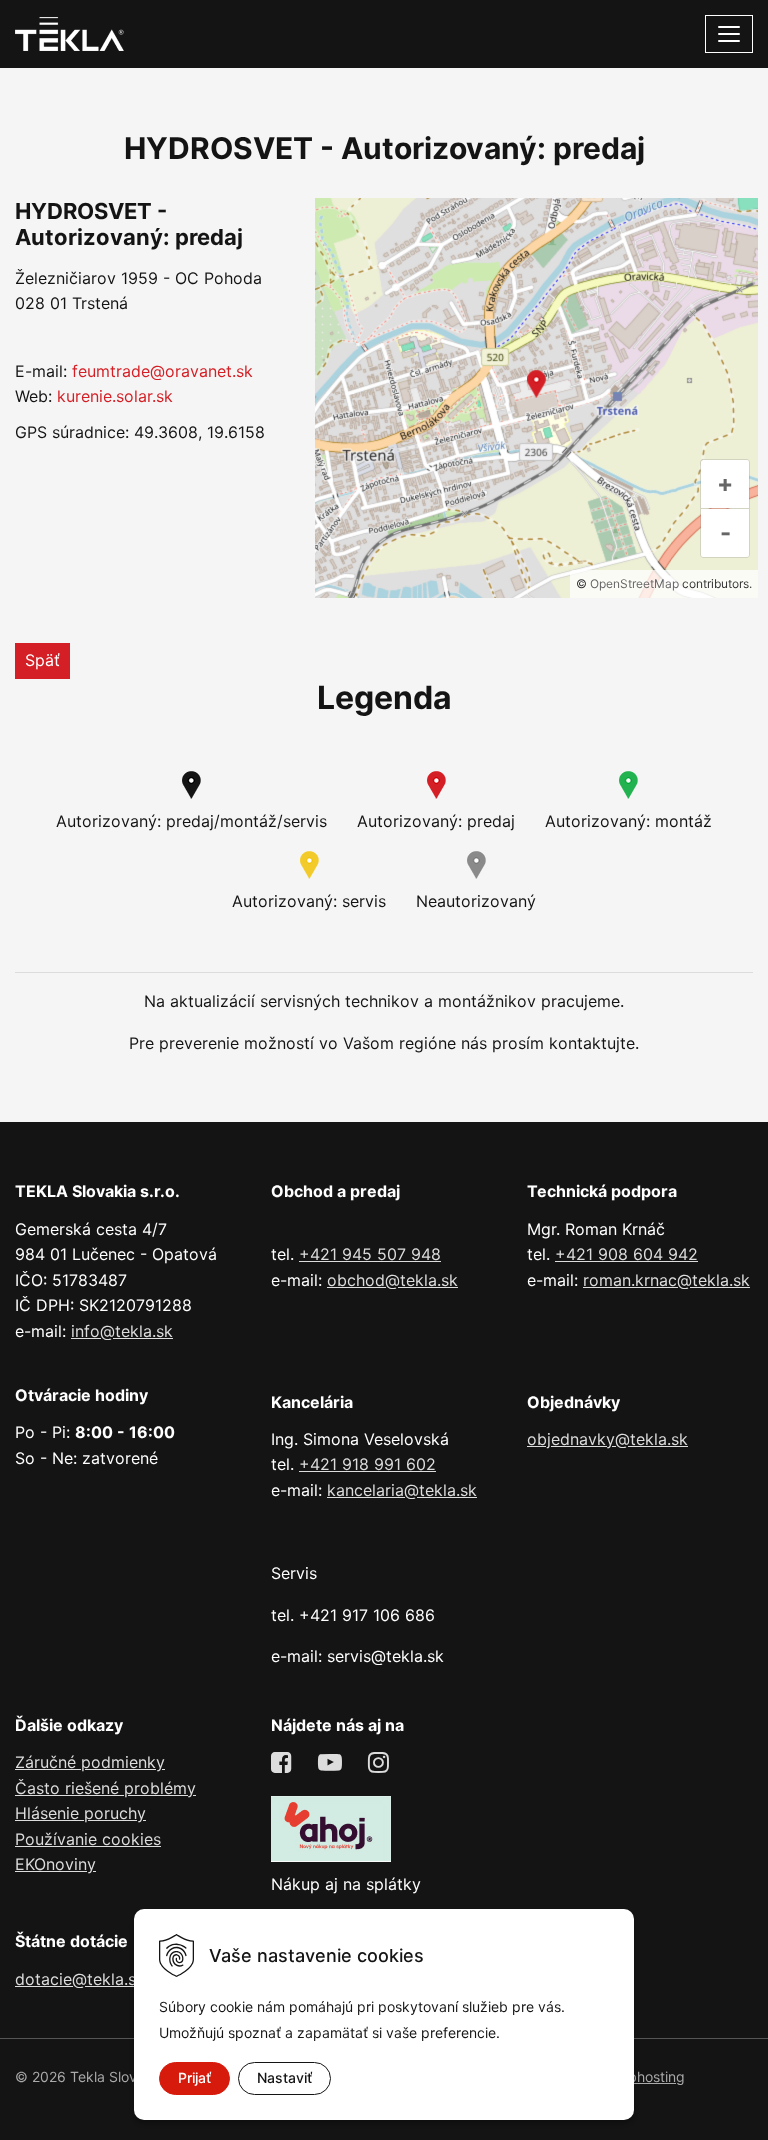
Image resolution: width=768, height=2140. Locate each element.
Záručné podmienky (90, 1762)
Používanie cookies (88, 1839)
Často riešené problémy (105, 1788)
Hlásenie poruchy (80, 1813)
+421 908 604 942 (626, 1254)
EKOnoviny (55, 1864)
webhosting (647, 2076)
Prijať (194, 2077)
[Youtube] (333, 1762)
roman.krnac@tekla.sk (666, 1280)
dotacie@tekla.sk (80, 1979)
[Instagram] (381, 1762)
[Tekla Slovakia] (69, 32)
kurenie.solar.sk (115, 396)
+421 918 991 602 (367, 1464)
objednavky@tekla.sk (607, 1439)
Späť (42, 660)
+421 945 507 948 (370, 1254)
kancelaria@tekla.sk (402, 1490)
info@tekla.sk (122, 1331)
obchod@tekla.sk (392, 1280)
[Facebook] (284, 1762)
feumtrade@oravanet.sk (162, 371)
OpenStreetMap (634, 583)
